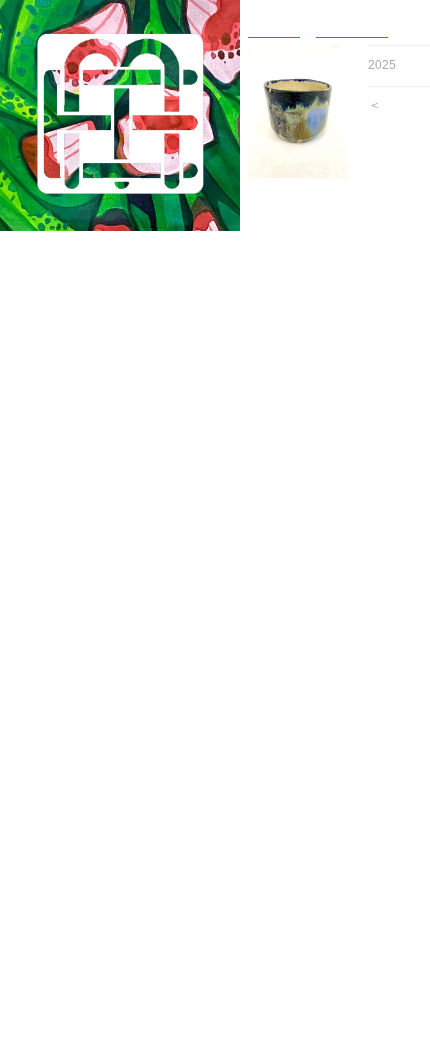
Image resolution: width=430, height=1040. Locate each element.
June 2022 (72, 753)
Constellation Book (96, 987)
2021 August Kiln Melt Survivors (135, 811)
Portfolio (56, 246)
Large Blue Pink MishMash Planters (146, 636)
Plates (70, 382)
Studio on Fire (82, 1006)
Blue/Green (93, 538)
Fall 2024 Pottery (91, 304)
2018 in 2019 (79, 928)
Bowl (66, 324)
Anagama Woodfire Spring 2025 (133, 285)
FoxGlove (70, 714)
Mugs (68, 343)
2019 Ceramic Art (92, 909)
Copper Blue (96, 480)
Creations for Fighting (104, 967)
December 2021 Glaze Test (121, 772)
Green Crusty (99, 616)
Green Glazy (97, 519)
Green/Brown (98, 499)
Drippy (79, 597)
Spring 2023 (76, 655)
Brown (79, 441)
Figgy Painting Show (101, 733)
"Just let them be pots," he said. (135, 948)
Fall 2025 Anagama (97, 265)
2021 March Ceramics (105, 831)
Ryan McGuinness (95, 1026)
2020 (56, 889)
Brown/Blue (94, 558)
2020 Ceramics (85, 850)
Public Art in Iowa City (106, 870)
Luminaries (73, 675)
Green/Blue (93, 577)
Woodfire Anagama (106, 363)
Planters (76, 421)
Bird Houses (87, 402)
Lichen (80, 460)
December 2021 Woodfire (115, 792)
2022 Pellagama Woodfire (116, 694)
